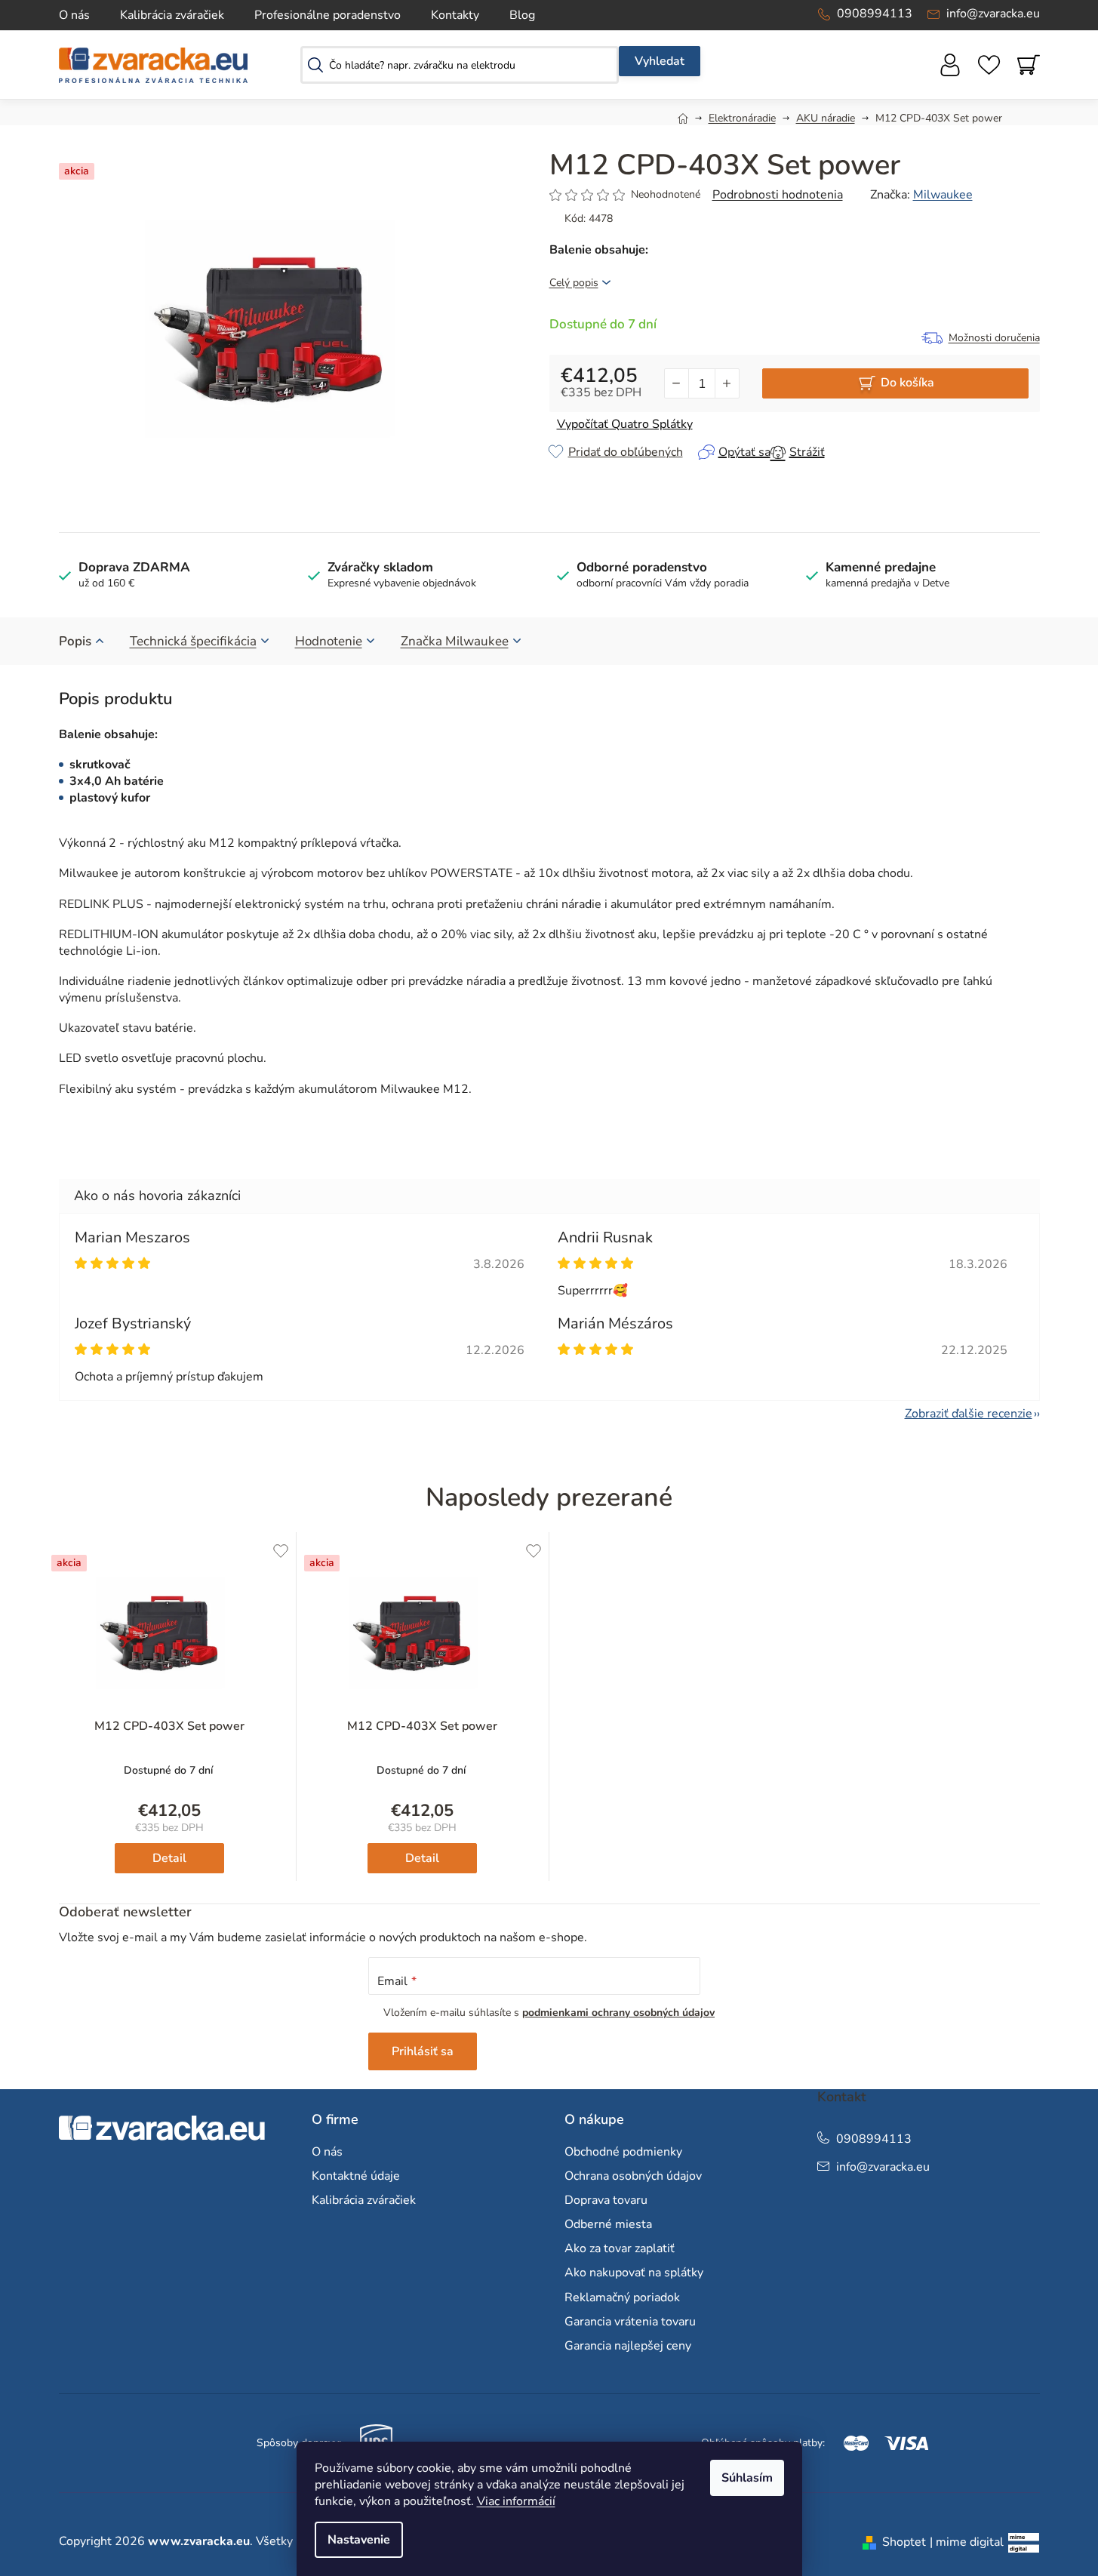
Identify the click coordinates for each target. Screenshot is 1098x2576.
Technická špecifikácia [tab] (193, 641)
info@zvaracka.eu (993, 14)
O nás (74, 15)
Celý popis (574, 283)
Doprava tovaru (606, 2200)
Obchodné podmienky (623, 2152)
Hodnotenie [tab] (329, 641)
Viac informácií (516, 2501)
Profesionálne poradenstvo (328, 15)
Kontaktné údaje (356, 2176)
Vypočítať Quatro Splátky (625, 424)
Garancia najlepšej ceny (628, 2346)
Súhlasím (747, 2478)
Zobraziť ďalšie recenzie (969, 1414)
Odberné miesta (608, 2224)
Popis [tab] (75, 641)
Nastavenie (359, 2540)
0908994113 (875, 14)
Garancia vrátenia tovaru (630, 2322)
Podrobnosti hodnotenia (778, 195)
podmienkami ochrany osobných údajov (618, 2013)
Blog (522, 15)
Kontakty (455, 15)
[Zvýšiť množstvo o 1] (727, 383)
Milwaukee (943, 195)
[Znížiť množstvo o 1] (677, 383)
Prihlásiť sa (423, 2051)
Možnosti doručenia (994, 338)
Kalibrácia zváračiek (172, 15)
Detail (169, 1858)
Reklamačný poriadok (622, 2297)
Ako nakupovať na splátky (634, 2273)
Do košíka (907, 383)
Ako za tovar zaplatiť (620, 2248)
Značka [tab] (455, 641)
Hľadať (660, 61)
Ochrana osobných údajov (633, 2176)
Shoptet (904, 2542)
